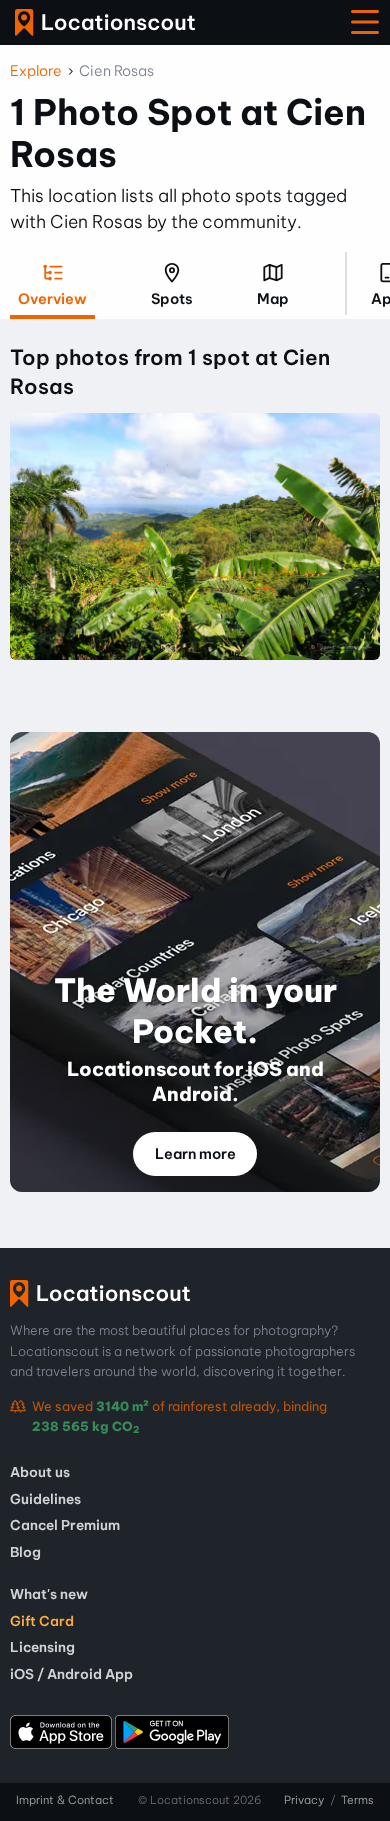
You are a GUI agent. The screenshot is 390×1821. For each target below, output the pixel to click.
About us (40, 1472)
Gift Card (42, 1621)
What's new (49, 1594)
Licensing (42, 1647)
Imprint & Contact (65, 1800)
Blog (25, 1552)
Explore (36, 71)
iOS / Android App (71, 1674)
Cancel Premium (65, 1525)
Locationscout (105, 22)
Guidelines (45, 1499)
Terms (357, 1800)
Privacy (304, 1800)
